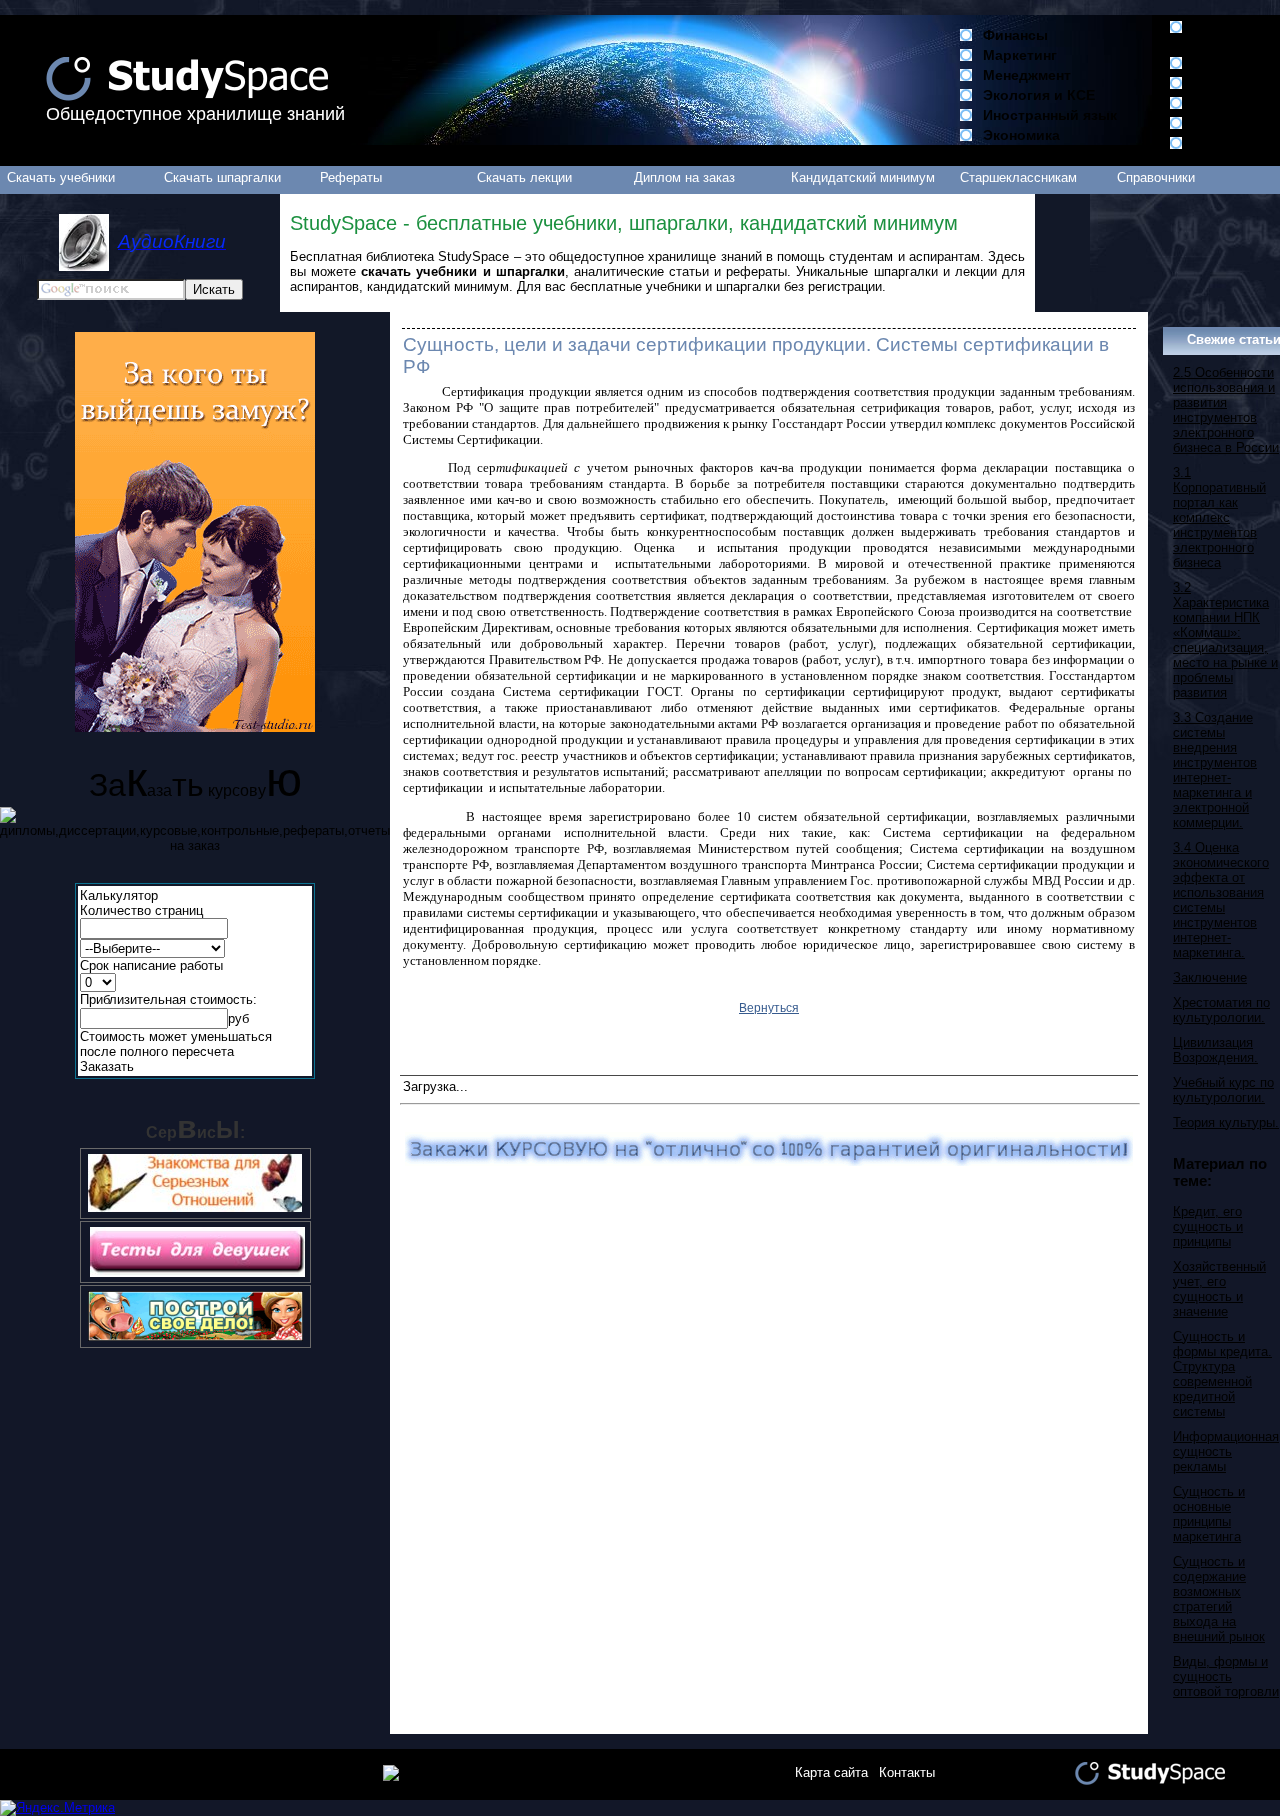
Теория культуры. (1226, 1122)
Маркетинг (1020, 55)
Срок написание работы (151, 965)
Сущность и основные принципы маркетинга (1209, 1514)
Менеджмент (1027, 75)
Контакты (907, 1772)
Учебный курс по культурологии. (1223, 1090)
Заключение (1210, 977)
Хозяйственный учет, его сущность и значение (1219, 1289)
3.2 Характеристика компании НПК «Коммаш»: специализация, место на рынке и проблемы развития (1225, 640)
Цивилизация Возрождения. (1215, 1050)
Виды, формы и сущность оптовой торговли (1226, 1676)
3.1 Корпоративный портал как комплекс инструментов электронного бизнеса (1219, 517)
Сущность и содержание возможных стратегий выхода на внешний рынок (1219, 1599)
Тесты (1214, 143)
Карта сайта (831, 1772)
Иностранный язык (1050, 115)
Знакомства (1234, 123)
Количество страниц (141, 910)
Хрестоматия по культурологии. (1221, 1010)
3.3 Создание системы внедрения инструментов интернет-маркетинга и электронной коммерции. (1215, 770)
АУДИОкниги (1236, 83)
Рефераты (351, 177)
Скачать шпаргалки (222, 177)
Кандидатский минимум (863, 177)
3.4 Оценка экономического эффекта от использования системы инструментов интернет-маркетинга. (1221, 900)
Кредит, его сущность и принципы (1208, 1226)
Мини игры (1232, 103)
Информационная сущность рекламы (1226, 1451)
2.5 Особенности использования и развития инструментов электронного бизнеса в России (1226, 410)
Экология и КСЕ (1039, 95)
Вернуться (769, 1008)
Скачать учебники (61, 177)
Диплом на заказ (684, 177)
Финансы (1015, 35)
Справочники (1156, 177)
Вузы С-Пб (1230, 63)
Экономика (1021, 135)
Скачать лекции (524, 177)
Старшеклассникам (1018, 177)
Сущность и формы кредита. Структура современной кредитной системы (1222, 1374)
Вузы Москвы (1221, 35)
